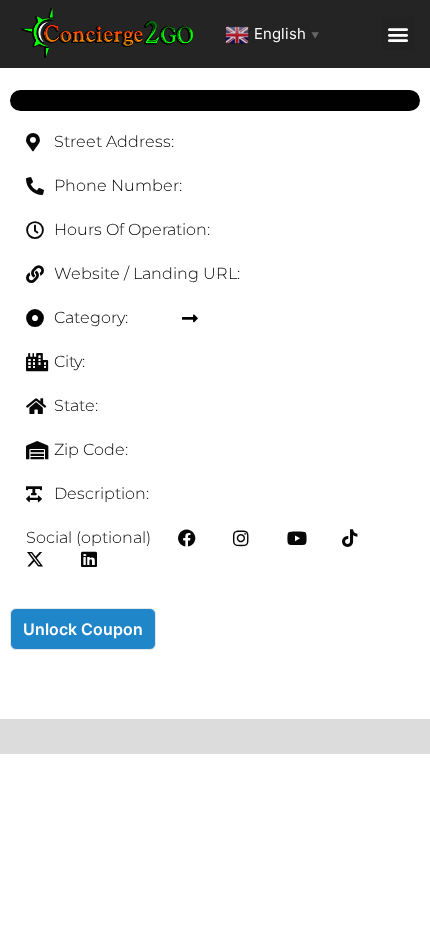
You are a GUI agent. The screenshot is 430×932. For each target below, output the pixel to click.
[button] (397, 33)
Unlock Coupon (83, 629)
